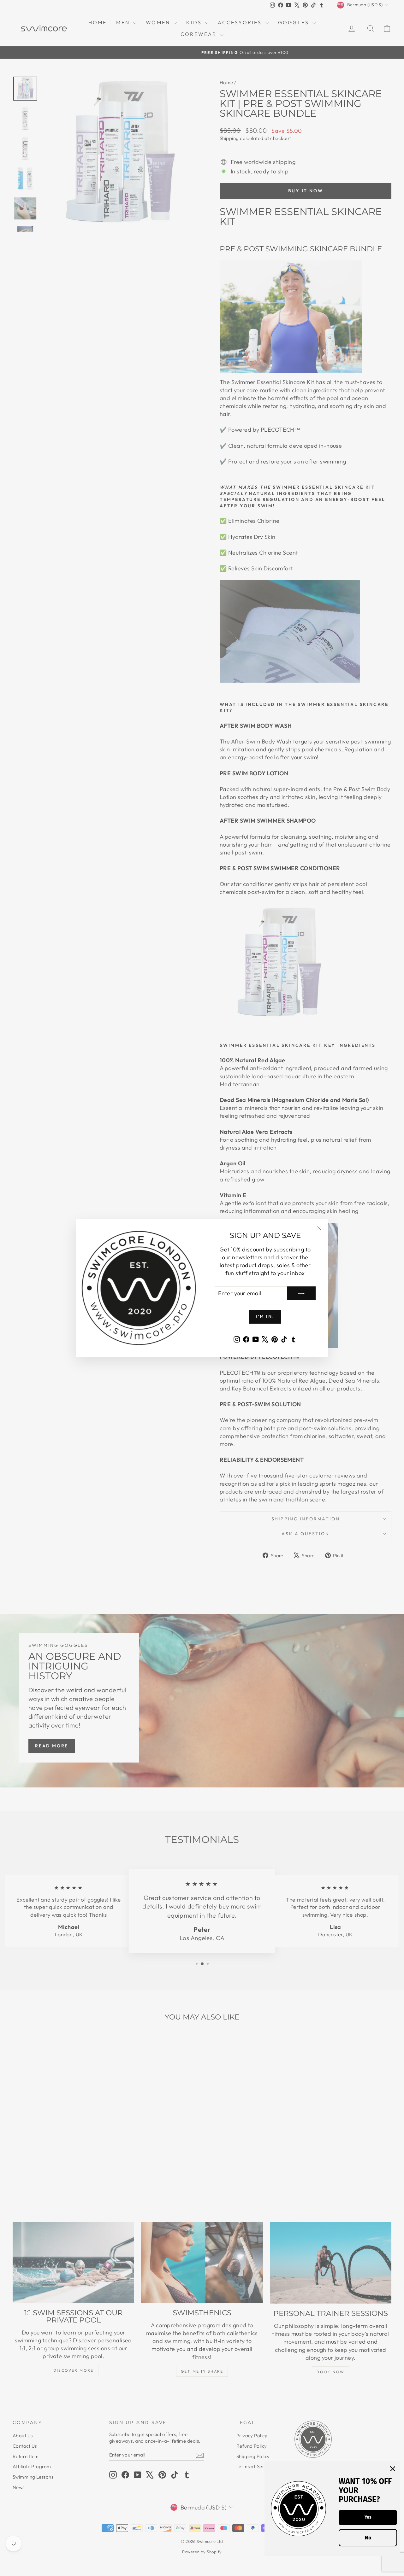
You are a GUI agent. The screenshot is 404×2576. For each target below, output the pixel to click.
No (368, 2538)
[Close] (393, 2469)
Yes (368, 2517)
